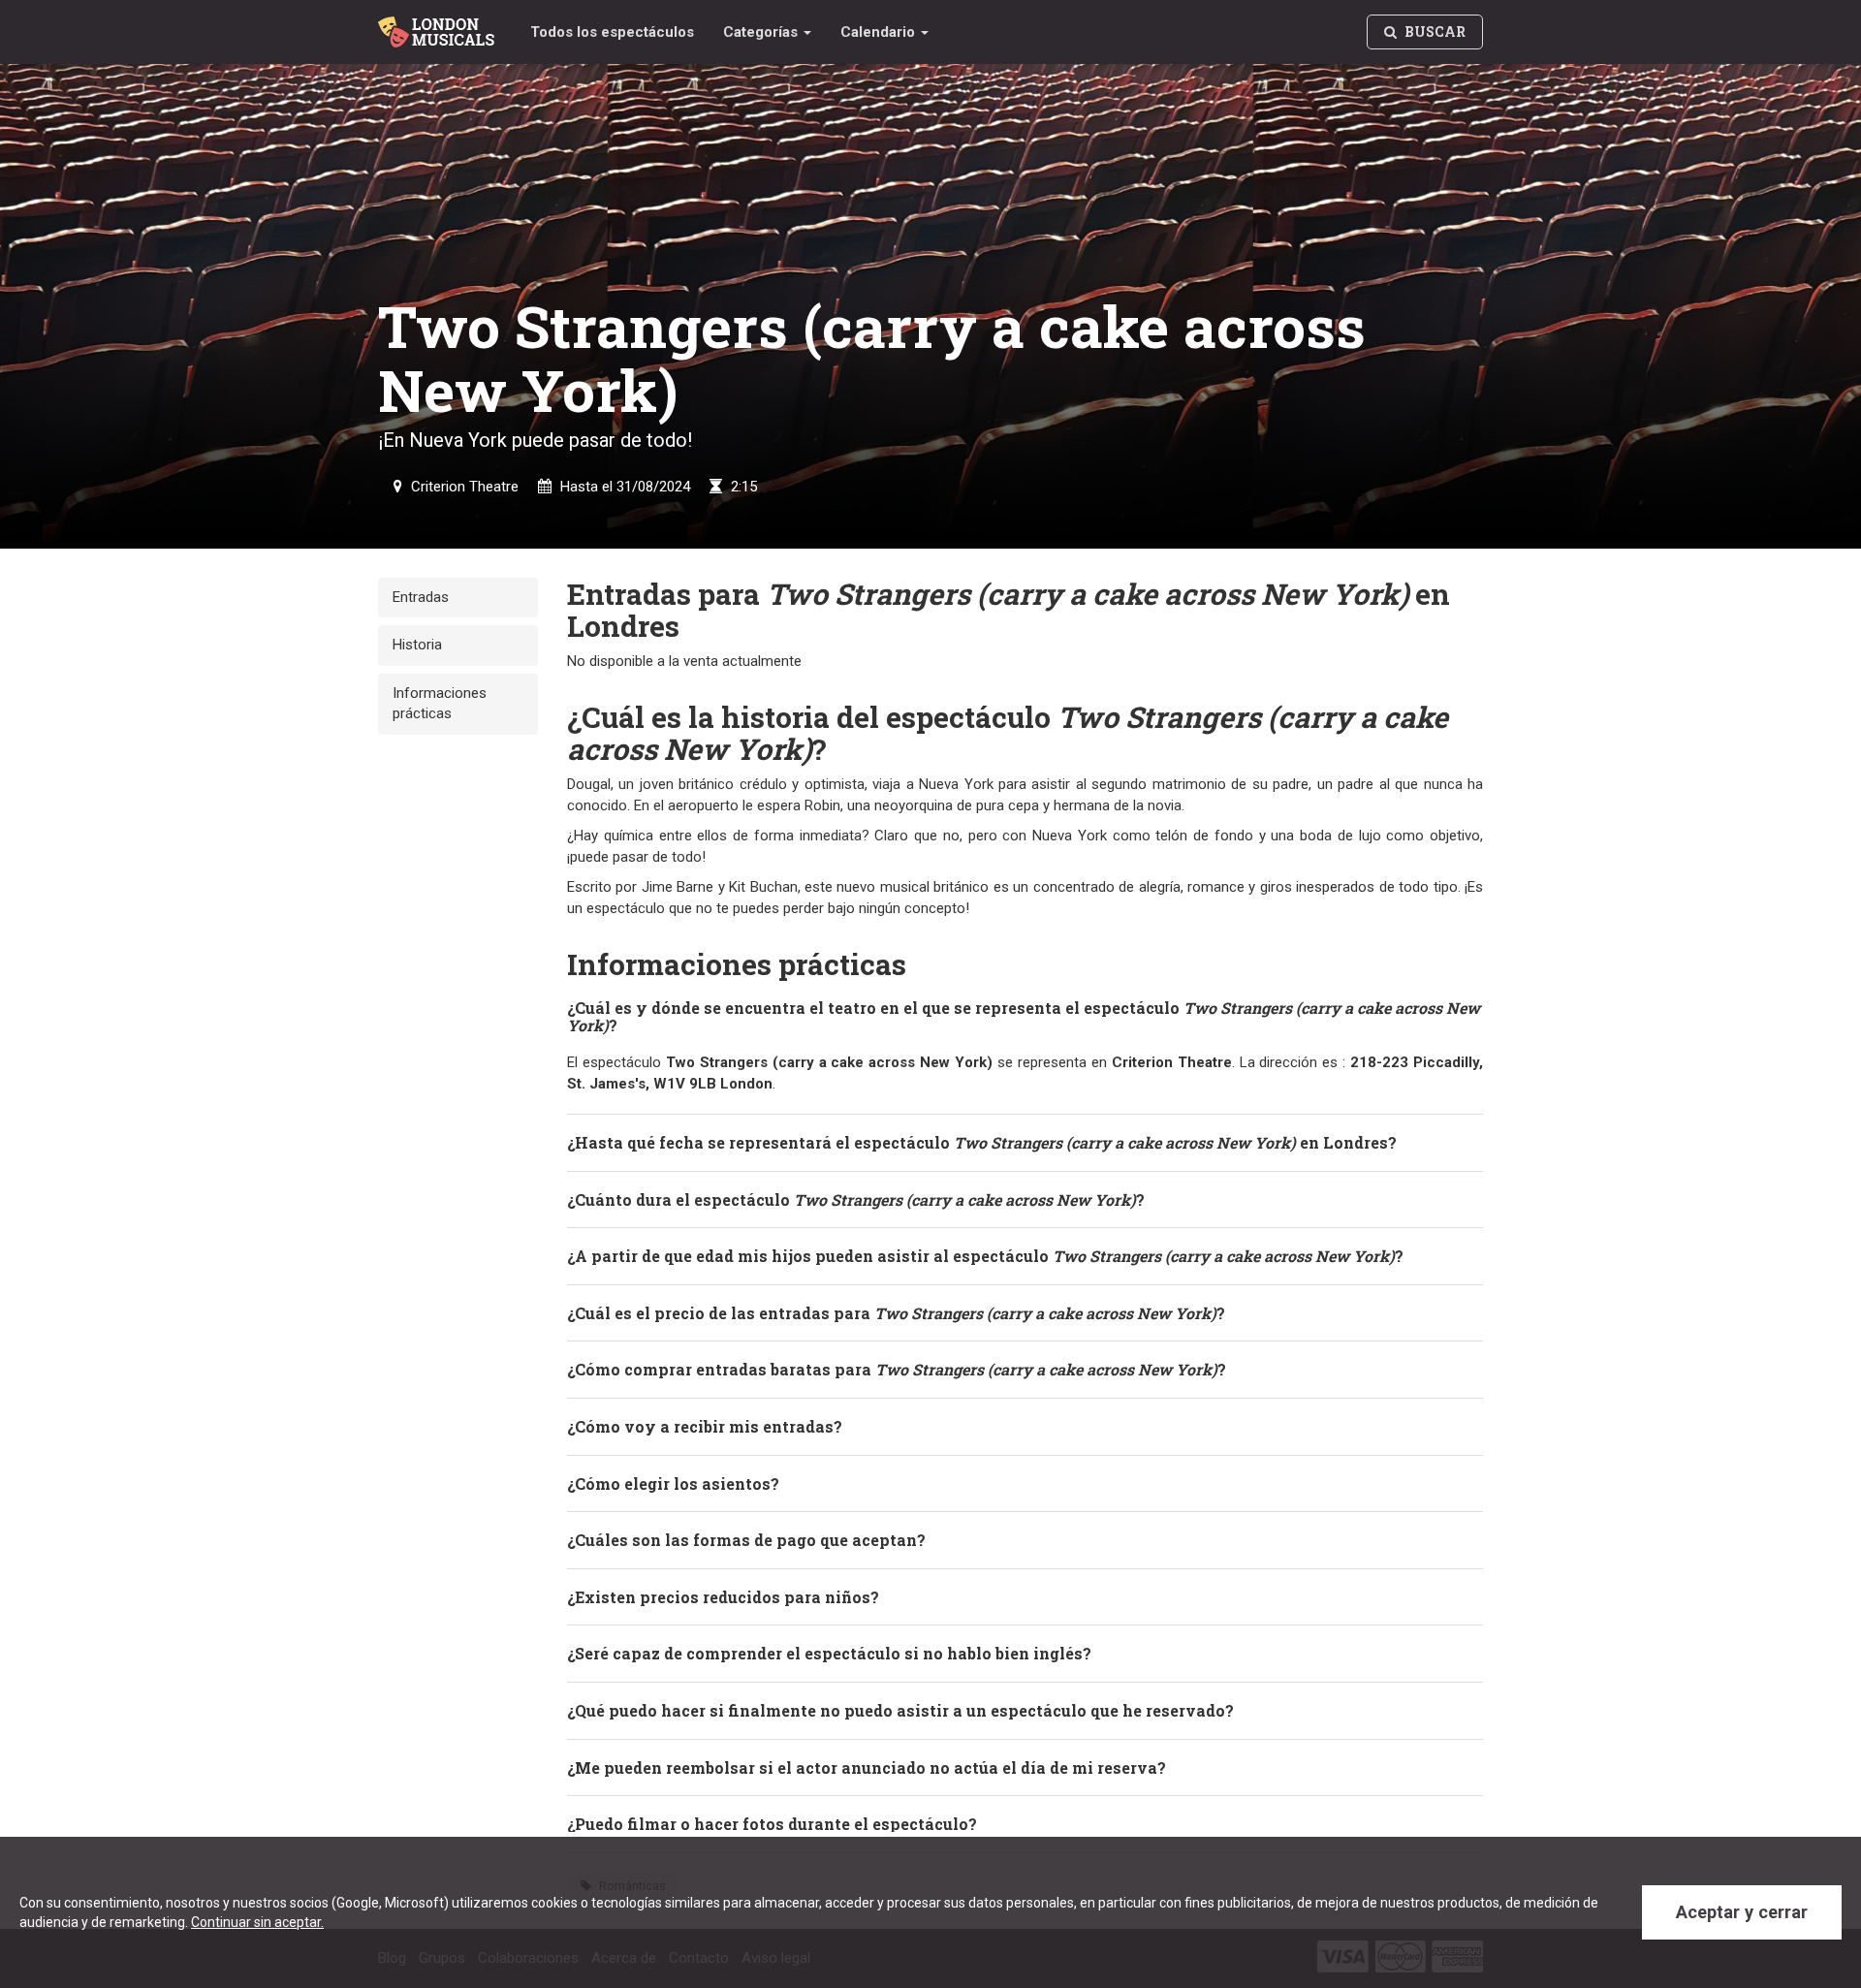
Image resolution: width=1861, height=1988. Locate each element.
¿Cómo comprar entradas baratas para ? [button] (897, 1369)
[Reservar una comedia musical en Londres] (440, 24)
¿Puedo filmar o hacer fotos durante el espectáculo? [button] (772, 1824)
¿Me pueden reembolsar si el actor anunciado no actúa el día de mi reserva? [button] (867, 1767)
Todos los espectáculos (612, 32)
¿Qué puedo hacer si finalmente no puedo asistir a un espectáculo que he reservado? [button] (900, 1710)
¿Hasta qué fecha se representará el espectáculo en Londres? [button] (982, 1142)
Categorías (762, 32)
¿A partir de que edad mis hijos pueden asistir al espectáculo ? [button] (985, 1256)
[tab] (1025, 1016)
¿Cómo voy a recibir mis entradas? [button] (705, 1426)
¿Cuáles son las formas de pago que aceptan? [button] (746, 1540)
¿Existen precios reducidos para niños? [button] (723, 1597)
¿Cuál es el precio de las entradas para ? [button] (896, 1313)
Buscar (1434, 32)
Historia (417, 645)
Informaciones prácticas (440, 703)
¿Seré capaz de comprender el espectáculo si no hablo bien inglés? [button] (829, 1653)
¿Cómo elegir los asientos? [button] (673, 1483)
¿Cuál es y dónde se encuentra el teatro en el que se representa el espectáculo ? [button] (1024, 1016)
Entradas (421, 597)
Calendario (880, 32)
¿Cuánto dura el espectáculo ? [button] (856, 1199)
